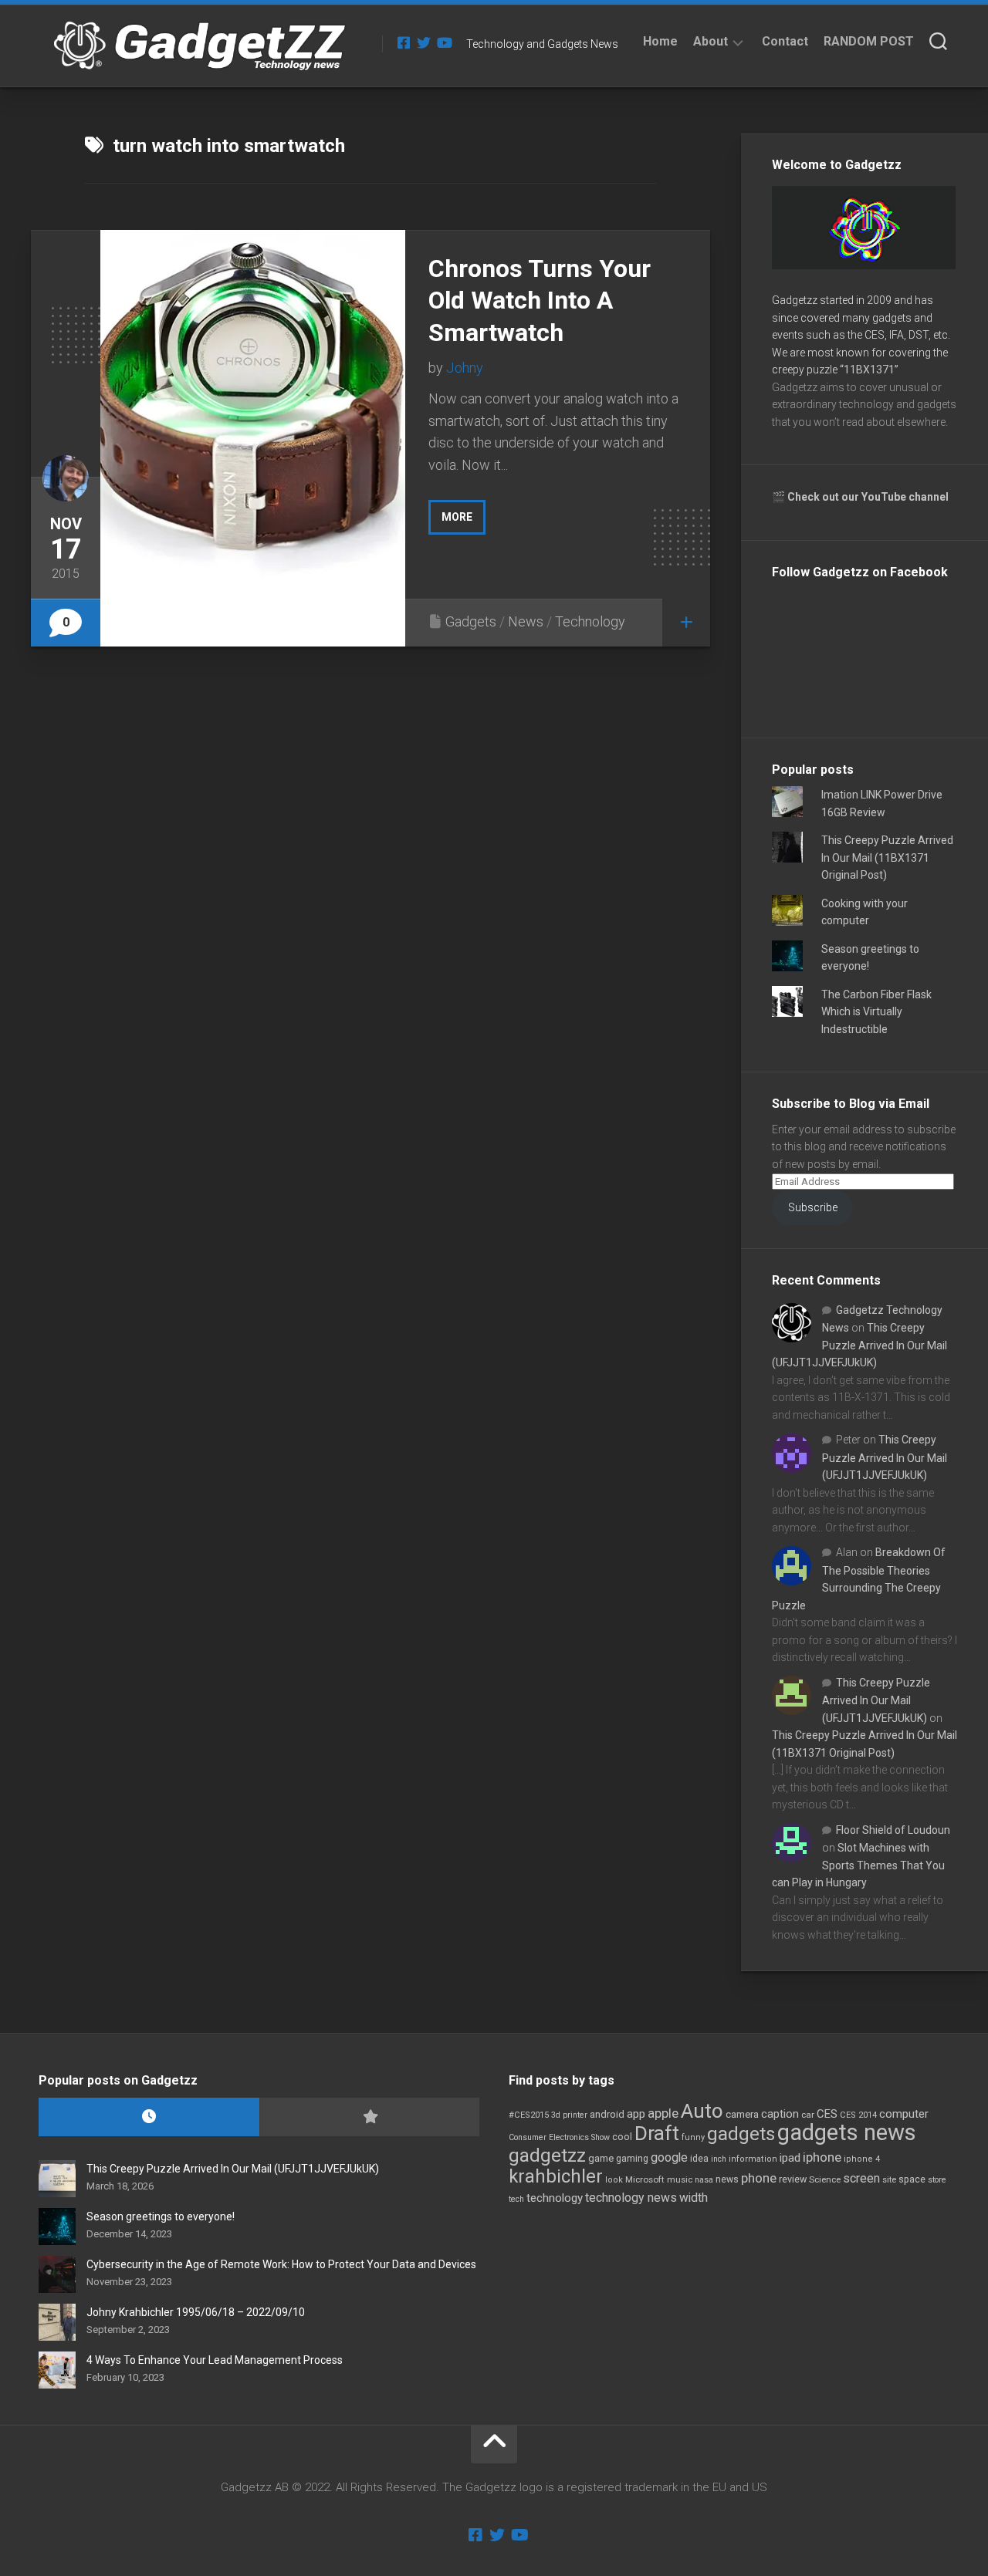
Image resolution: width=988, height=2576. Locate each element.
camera (742, 2114)
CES (827, 2114)
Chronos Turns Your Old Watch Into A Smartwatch (540, 300)
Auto (702, 2111)
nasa (704, 2180)
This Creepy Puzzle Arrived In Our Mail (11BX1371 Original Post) (887, 858)
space (912, 2179)
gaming (632, 2159)
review (793, 2179)
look (614, 2180)
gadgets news (847, 2132)
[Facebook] (404, 42)
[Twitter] (424, 42)
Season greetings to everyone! (161, 2216)
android (607, 2114)
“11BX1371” (869, 370)
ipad (790, 2158)
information (753, 2159)
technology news (631, 2198)
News (526, 621)
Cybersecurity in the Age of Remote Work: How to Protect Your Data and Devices (281, 2264)
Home (660, 41)
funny (693, 2137)
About (711, 41)
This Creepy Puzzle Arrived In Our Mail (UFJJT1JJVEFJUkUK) (859, 1345)
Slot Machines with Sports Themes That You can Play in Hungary (858, 1865)
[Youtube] (444, 42)
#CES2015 (529, 2115)
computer (904, 2114)
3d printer (569, 2115)
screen (861, 2178)
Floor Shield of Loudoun (893, 1830)
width (694, 2198)
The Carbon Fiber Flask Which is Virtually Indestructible (876, 1012)
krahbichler (556, 2176)
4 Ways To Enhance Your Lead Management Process (215, 2360)
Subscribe (813, 1207)
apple (663, 2113)
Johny (465, 368)
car (808, 2115)
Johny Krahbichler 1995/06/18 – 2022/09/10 (196, 2312)
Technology (590, 621)
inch (719, 2159)
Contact (785, 41)
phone (759, 2178)
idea (699, 2159)
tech (516, 2199)
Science (825, 2179)
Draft (657, 2133)
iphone (822, 2157)
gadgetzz (547, 2156)
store (937, 2180)
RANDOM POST (869, 41)
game (601, 2158)
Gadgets (471, 621)
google (669, 2157)
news (727, 2179)
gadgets (741, 2134)
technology (555, 2198)
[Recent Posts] (149, 2117)
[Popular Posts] (370, 2117)
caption (780, 2114)
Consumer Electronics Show (559, 2137)
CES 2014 (858, 2115)
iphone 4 (862, 2159)
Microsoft (645, 2179)
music (680, 2180)
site (889, 2180)
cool (622, 2137)
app (636, 2114)
